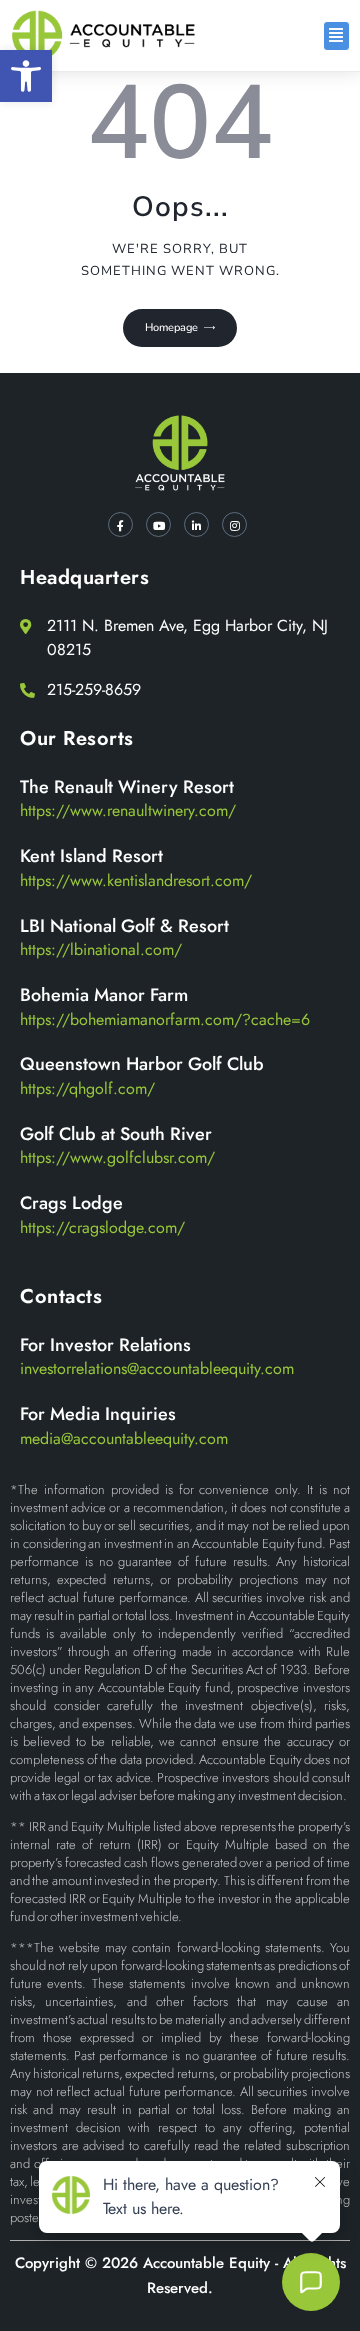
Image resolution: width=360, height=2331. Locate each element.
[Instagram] (234, 524)
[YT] (158, 524)
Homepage (171, 327)
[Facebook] (120, 524)
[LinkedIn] (196, 524)
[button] (26, 76)
